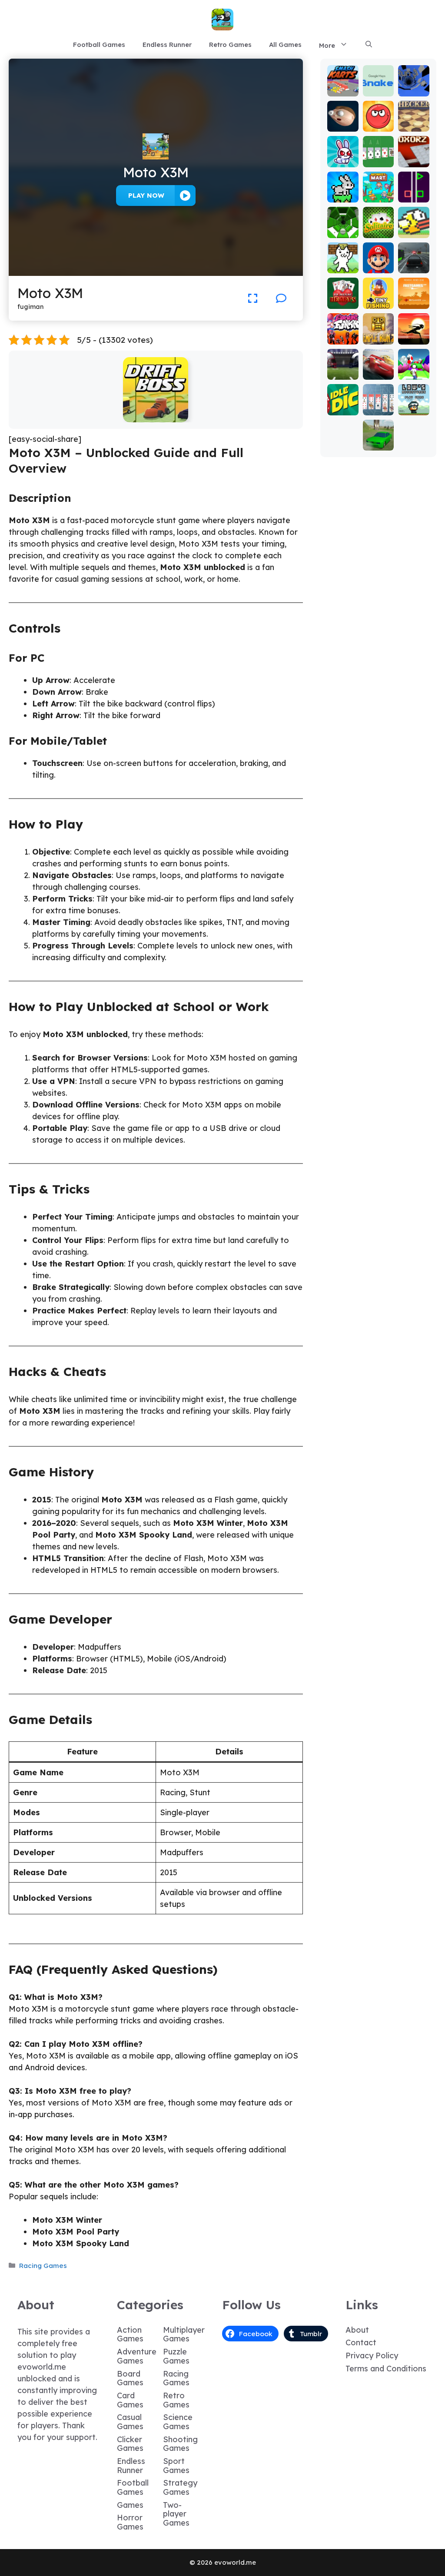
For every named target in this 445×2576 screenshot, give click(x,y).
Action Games (130, 2334)
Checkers (414, 121)
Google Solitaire (378, 153)
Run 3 (413, 90)
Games (130, 2505)
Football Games (99, 45)
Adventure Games (137, 2356)
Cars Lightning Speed (378, 362)
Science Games (178, 2422)
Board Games (130, 2378)
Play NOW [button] (146, 195)
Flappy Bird (414, 228)
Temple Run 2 (378, 334)
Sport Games (176, 2466)
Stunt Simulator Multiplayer (378, 429)
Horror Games (130, 2522)
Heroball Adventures (378, 114)
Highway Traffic (413, 259)
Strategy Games (180, 2487)
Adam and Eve (413, 295)
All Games (285, 45)
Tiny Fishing (378, 299)
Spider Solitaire (378, 401)
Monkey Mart (378, 192)
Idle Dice (343, 405)
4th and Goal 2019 (343, 366)
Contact (361, 2342)
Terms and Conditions (386, 2369)
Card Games (130, 2400)
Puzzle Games (176, 2356)
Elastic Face (343, 121)
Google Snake (378, 86)
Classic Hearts (343, 299)
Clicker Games (130, 2444)
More (327, 45)
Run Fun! (413, 370)
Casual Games (130, 2422)
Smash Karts (343, 86)
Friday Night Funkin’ (343, 330)
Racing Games (43, 2266)
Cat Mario (343, 263)
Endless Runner (167, 45)
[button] (369, 45)
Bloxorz (414, 161)
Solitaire (378, 228)
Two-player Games (176, 2514)
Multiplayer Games (184, 2334)
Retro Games (230, 45)
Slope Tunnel (343, 228)
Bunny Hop (343, 192)
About (357, 2330)
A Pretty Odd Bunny (343, 149)
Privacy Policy (372, 2356)
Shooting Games (180, 2444)
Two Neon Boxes (413, 188)
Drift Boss (156, 416)
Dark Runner (413, 334)
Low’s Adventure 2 (413, 401)
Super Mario (378, 263)
